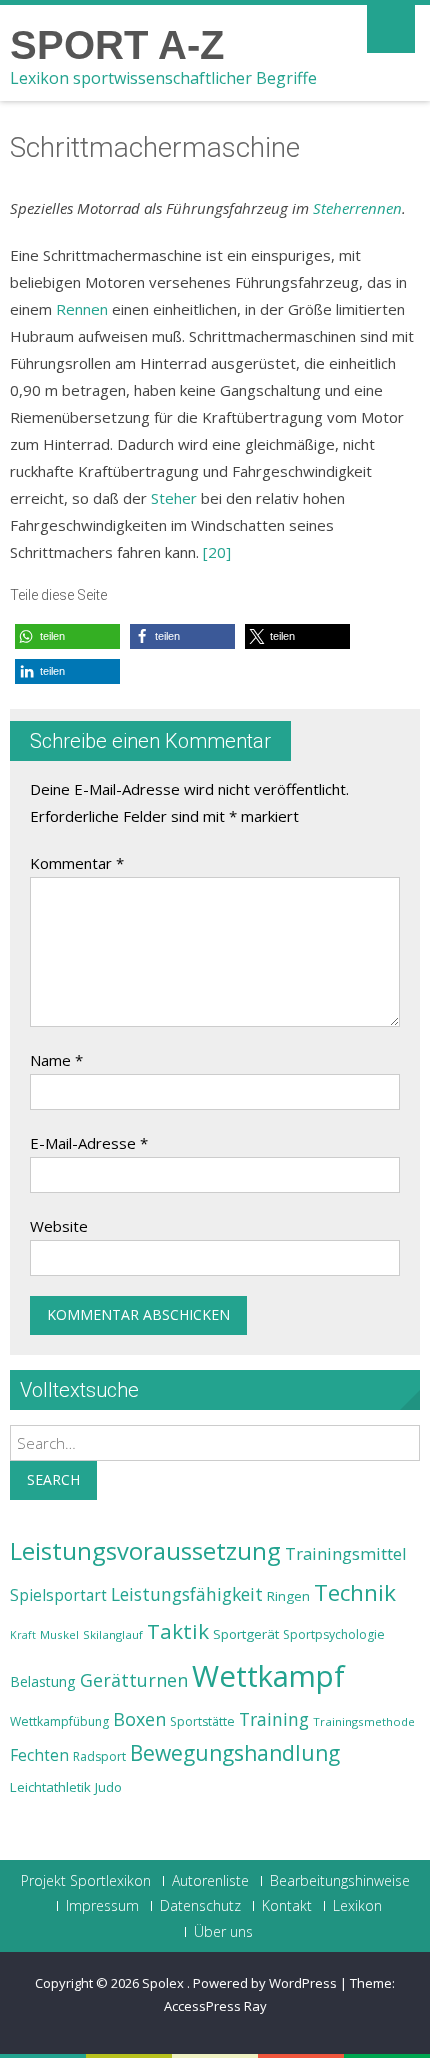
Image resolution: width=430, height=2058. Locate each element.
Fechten (39, 1755)
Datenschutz (200, 1906)
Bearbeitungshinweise (340, 1881)
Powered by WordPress (265, 1983)
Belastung (43, 1681)
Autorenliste (210, 1881)
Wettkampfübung (59, 1721)
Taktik (178, 1631)
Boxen (139, 1719)
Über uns (223, 1932)
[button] (67, 636)
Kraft (23, 1635)
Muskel (59, 1634)
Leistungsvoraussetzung (145, 1551)
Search (53, 1479)
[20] (217, 552)
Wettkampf (268, 1676)
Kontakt (287, 1906)
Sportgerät (246, 1634)
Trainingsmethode (364, 1721)
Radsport (99, 1756)
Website (59, 1226)
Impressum (102, 1906)
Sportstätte (202, 1721)
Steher (174, 498)
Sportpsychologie (334, 1634)
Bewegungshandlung (235, 1753)
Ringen (288, 1596)
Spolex (164, 1983)
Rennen (82, 309)
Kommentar (77, 863)
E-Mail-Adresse (89, 1143)
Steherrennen (357, 208)
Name (56, 1060)
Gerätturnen (134, 1680)
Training (274, 1719)
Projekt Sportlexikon (86, 1881)
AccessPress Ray (215, 2006)
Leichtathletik (50, 1787)
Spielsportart (58, 1595)
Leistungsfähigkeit (187, 1594)
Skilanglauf (113, 1634)
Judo (108, 1787)
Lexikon (357, 1906)
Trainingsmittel (346, 1553)
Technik (355, 1592)
